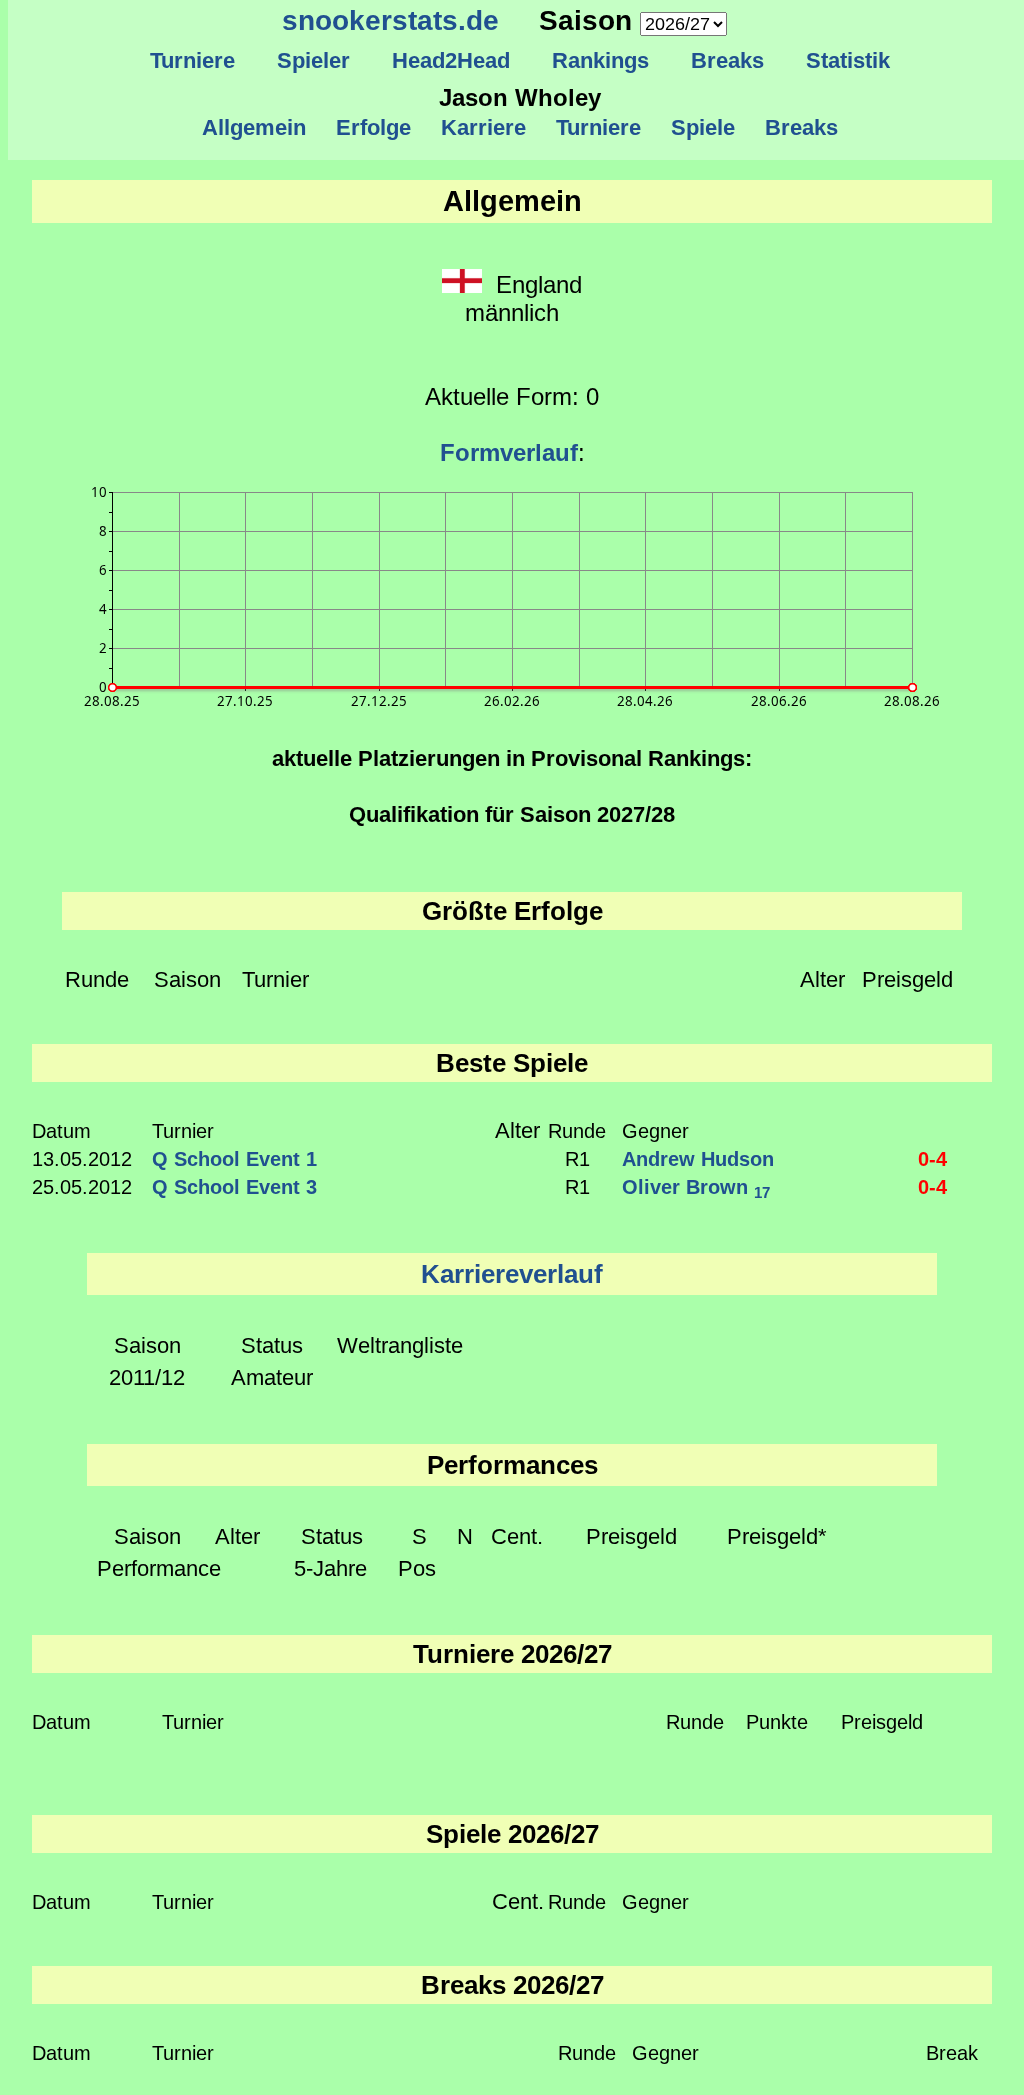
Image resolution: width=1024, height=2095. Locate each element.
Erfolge (373, 127)
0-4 (932, 1159)
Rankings (600, 60)
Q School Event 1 (234, 1159)
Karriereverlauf (512, 1274)
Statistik (848, 60)
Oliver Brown (696, 1187)
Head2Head (451, 60)
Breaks (727, 60)
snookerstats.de (390, 20)
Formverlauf (509, 452)
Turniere (192, 60)
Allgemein (254, 127)
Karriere (483, 127)
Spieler (313, 60)
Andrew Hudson (698, 1159)
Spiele (703, 127)
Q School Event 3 (234, 1187)
